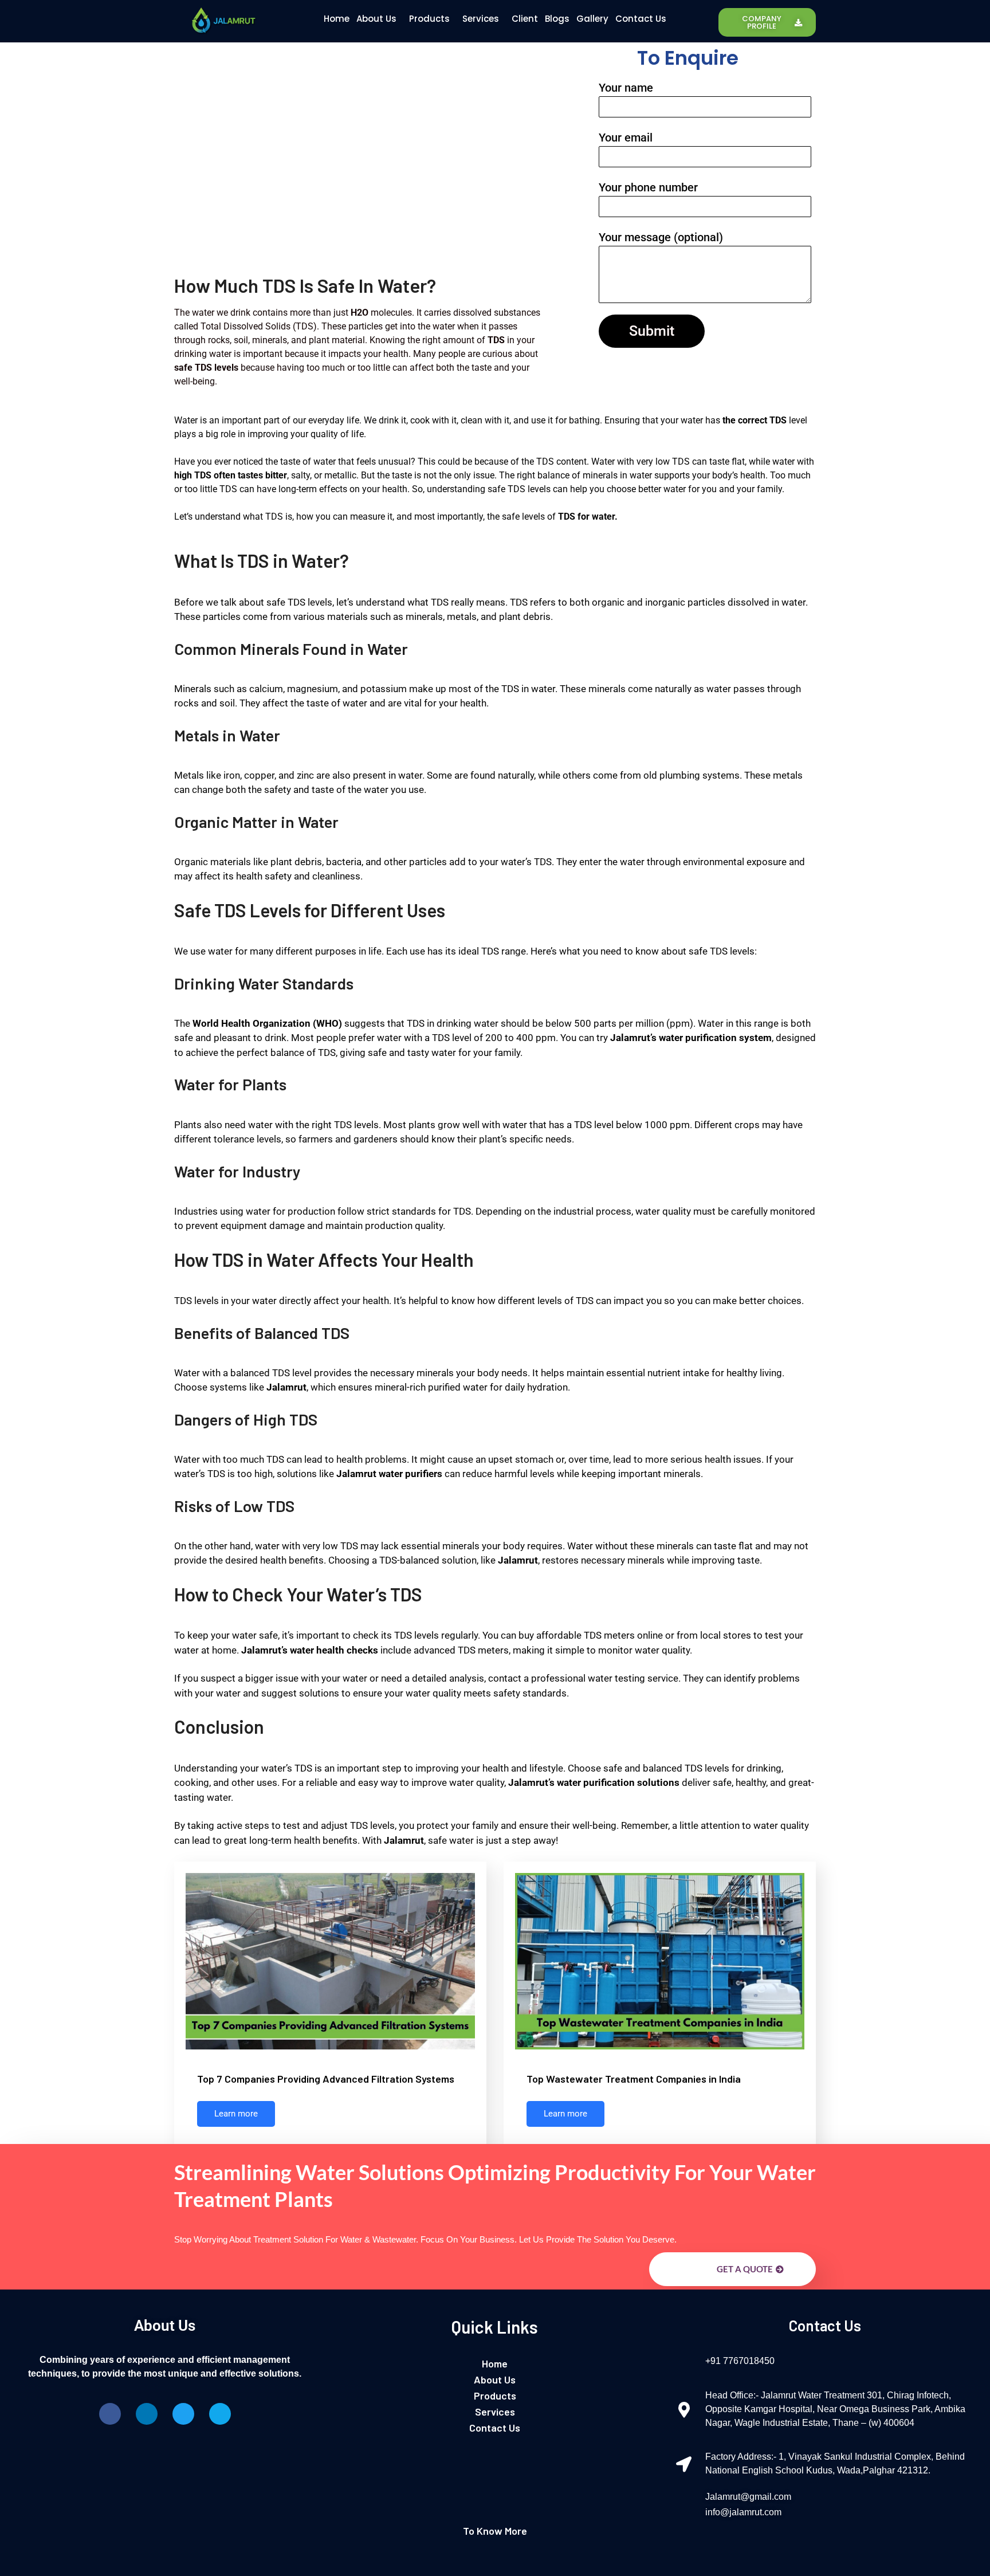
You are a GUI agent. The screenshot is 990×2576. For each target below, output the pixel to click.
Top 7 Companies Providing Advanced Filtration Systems (326, 2079)
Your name (626, 88)
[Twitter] (183, 2414)
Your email (626, 138)
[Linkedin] (147, 2414)
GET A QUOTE (745, 2269)
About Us (376, 19)
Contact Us (641, 19)
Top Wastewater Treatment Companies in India (634, 2079)
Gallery (592, 19)
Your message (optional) (661, 237)
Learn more (236, 2114)
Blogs (557, 19)
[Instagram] (220, 2414)
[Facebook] (110, 2414)
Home (337, 19)
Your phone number (648, 187)
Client (525, 19)
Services (481, 19)
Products (429, 19)
